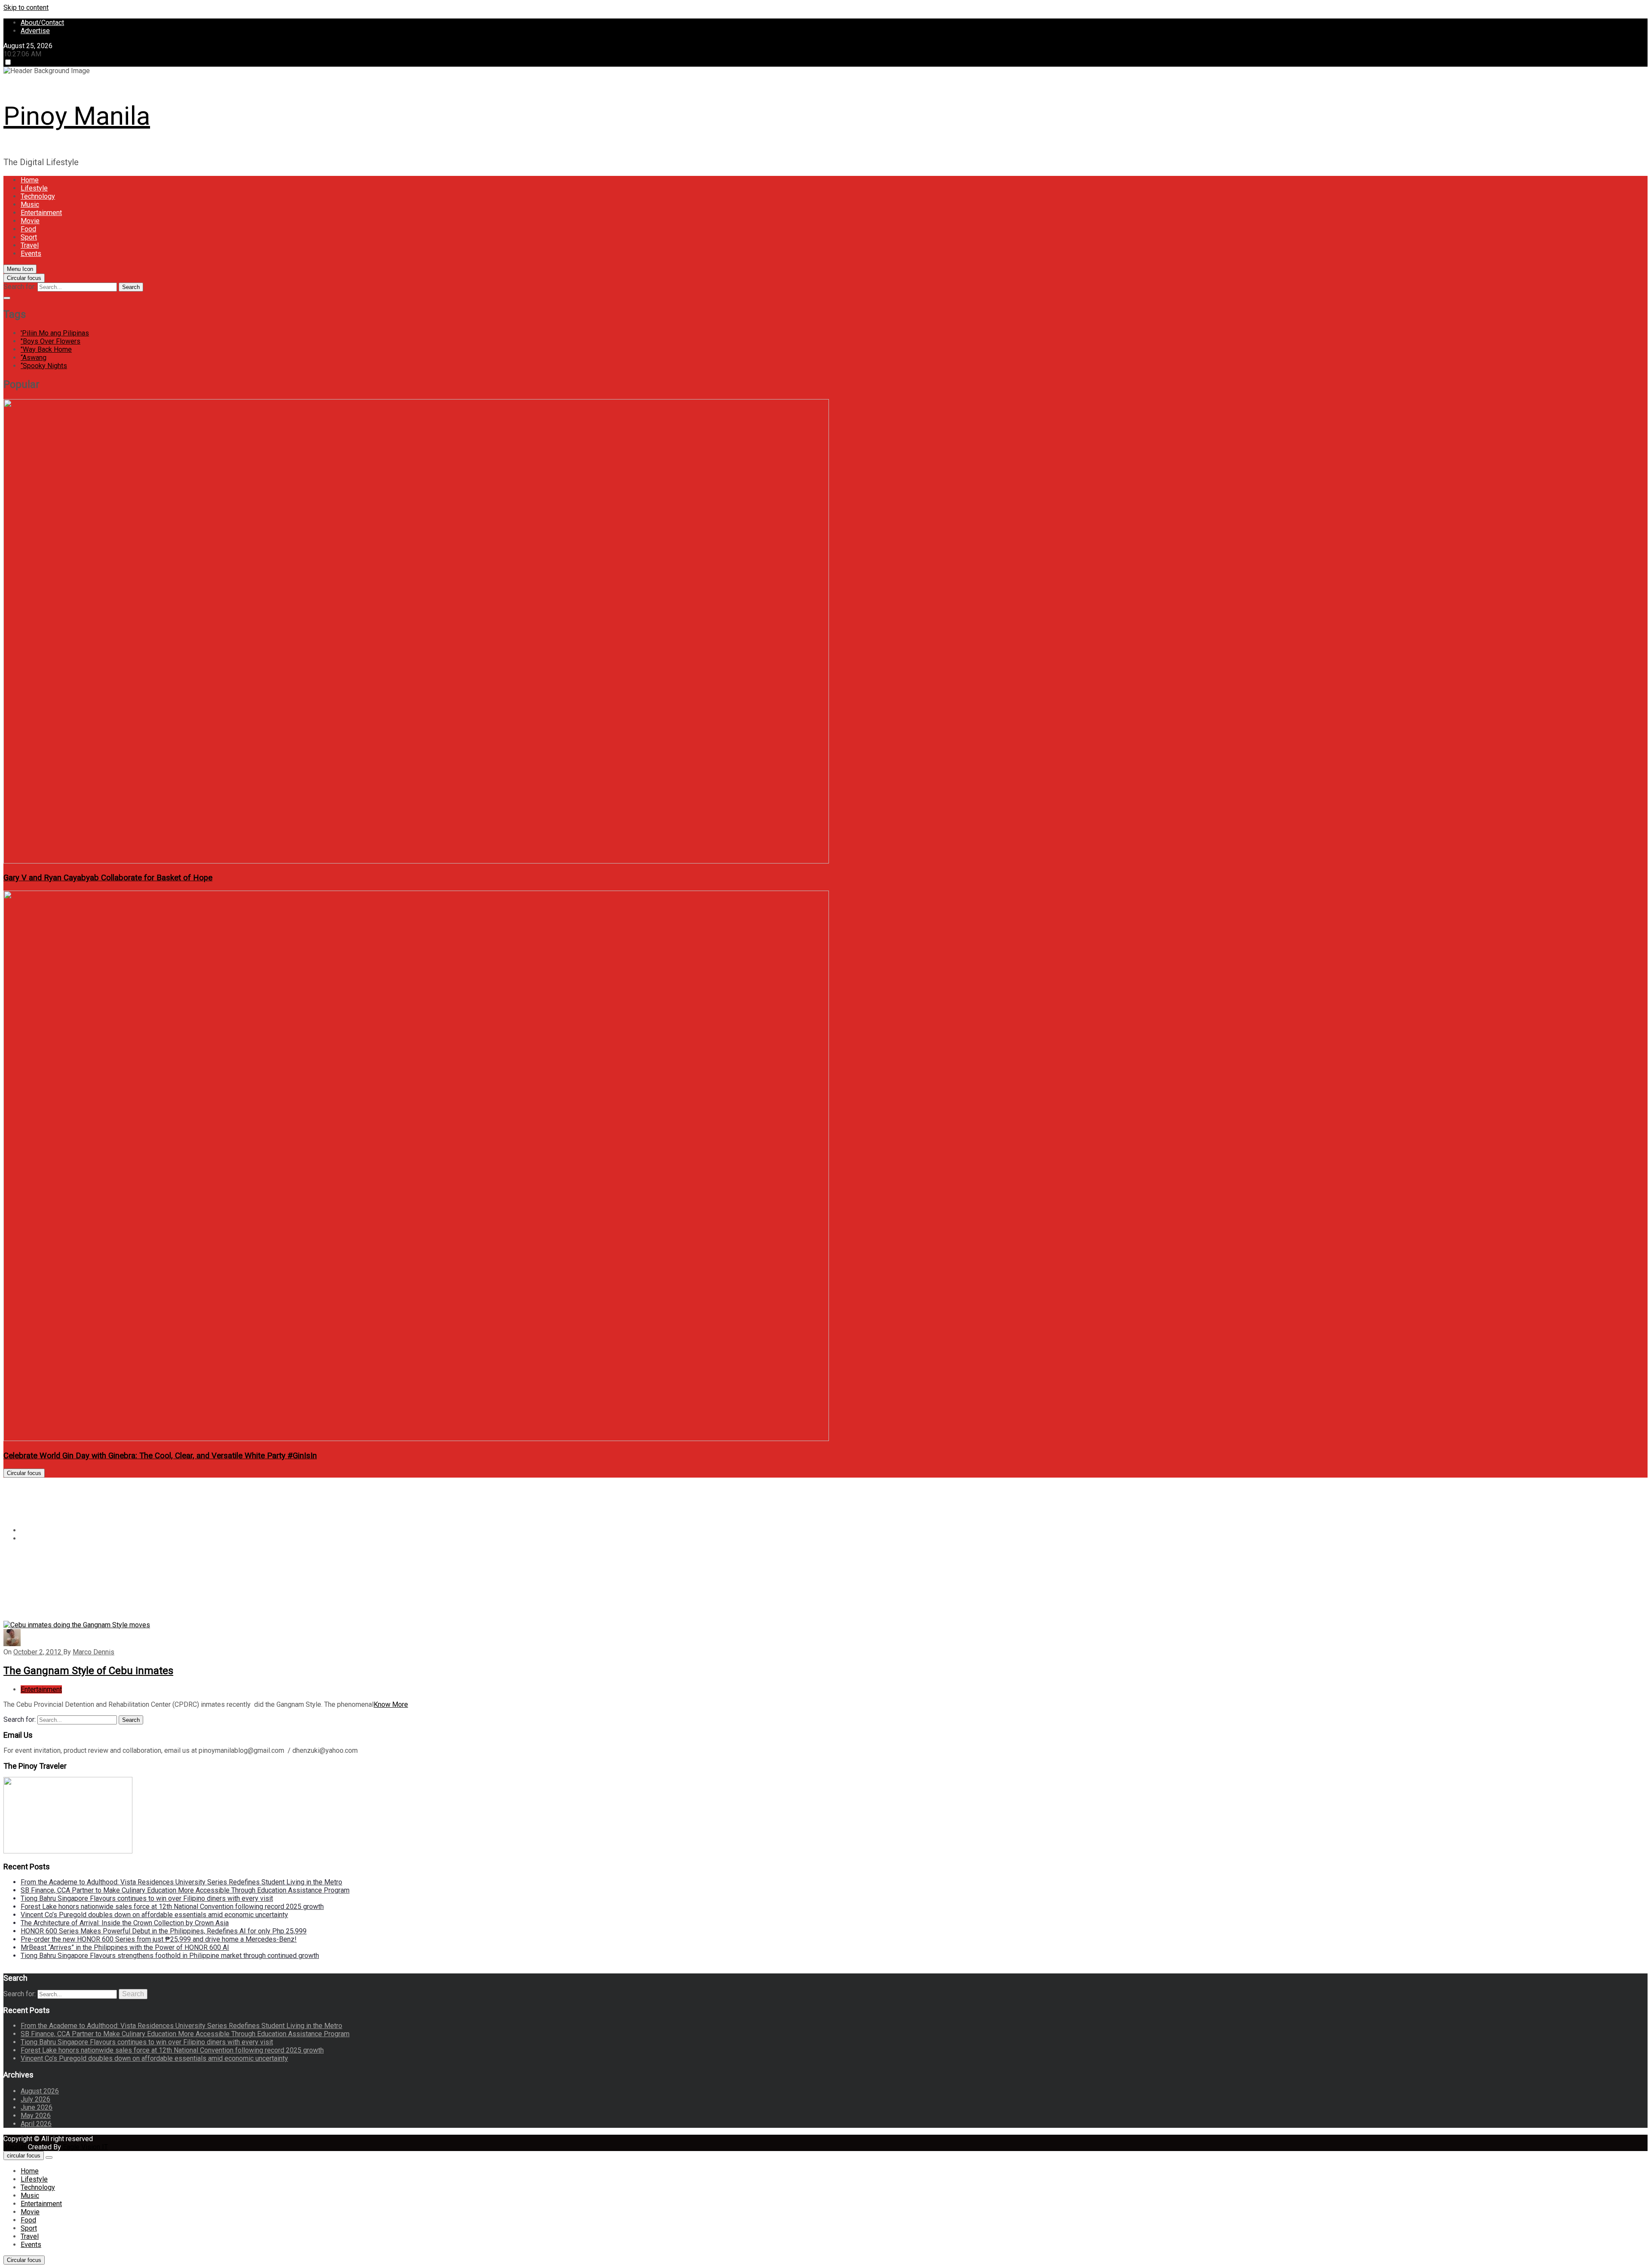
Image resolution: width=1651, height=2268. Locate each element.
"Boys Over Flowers (51, 341)
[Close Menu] (49, 2157)
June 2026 (37, 2107)
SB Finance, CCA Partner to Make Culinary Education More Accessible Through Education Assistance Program (185, 1890)
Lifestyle (34, 188)
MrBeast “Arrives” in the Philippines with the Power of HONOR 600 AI (125, 1947)
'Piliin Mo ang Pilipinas (55, 333)
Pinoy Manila (77, 116)
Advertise (35, 31)
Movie (30, 221)
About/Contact (42, 23)
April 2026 (36, 2124)
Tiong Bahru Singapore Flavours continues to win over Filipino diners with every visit (147, 1898)
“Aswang (34, 358)
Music (30, 204)
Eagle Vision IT (85, 2147)
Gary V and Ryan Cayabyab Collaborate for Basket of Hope (108, 878)
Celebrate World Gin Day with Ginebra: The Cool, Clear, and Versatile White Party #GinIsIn (160, 1456)
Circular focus (24, 278)
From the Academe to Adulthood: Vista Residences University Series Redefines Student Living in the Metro (181, 1882)
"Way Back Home (46, 349)
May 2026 (36, 2116)
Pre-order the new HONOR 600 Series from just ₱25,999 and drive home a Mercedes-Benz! (159, 1939)
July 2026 (35, 2099)
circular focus (24, 2156)
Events (31, 254)
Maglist (16, 2147)
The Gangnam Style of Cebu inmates (88, 1671)
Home (30, 180)
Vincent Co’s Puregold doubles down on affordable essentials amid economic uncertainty (154, 1915)
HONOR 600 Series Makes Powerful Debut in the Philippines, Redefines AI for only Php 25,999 (164, 1931)
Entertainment (41, 213)
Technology (38, 196)
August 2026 (40, 2091)
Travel (30, 245)
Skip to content (26, 8)
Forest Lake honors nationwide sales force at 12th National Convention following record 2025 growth (172, 1907)
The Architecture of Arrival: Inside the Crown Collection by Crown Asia (125, 1923)
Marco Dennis (94, 1652)
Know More (391, 1704)
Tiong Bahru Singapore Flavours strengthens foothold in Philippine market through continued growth (170, 1956)
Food (28, 229)
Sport (29, 237)
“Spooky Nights (44, 366)
